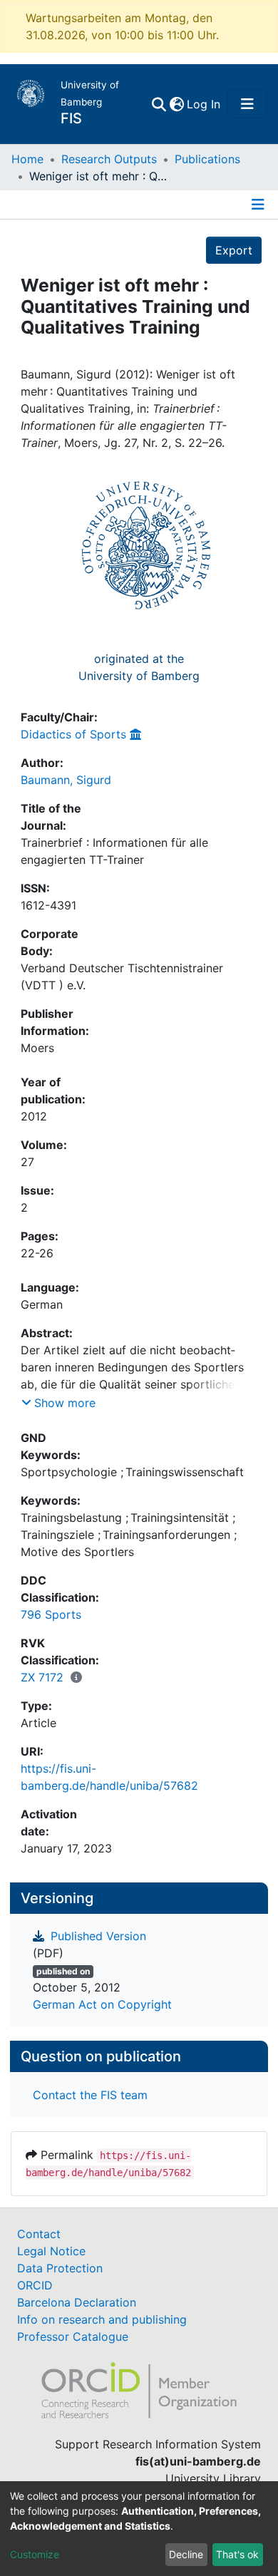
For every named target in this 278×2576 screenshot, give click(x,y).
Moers (37, 1048)
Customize (35, 2554)
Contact (39, 2234)
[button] (176, 104)
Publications (207, 159)
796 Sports (51, 1614)
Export (234, 250)
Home (27, 159)
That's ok (237, 2554)
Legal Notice (51, 2251)
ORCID (35, 2285)
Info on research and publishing (102, 2319)
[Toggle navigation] (247, 104)
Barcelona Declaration (77, 2302)
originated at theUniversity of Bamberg (139, 667)
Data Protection (60, 2268)
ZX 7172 (42, 1677)
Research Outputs (109, 159)
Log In (204, 104)
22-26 (37, 1253)
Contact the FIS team (90, 2095)
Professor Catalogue (73, 2337)
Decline (186, 2554)
